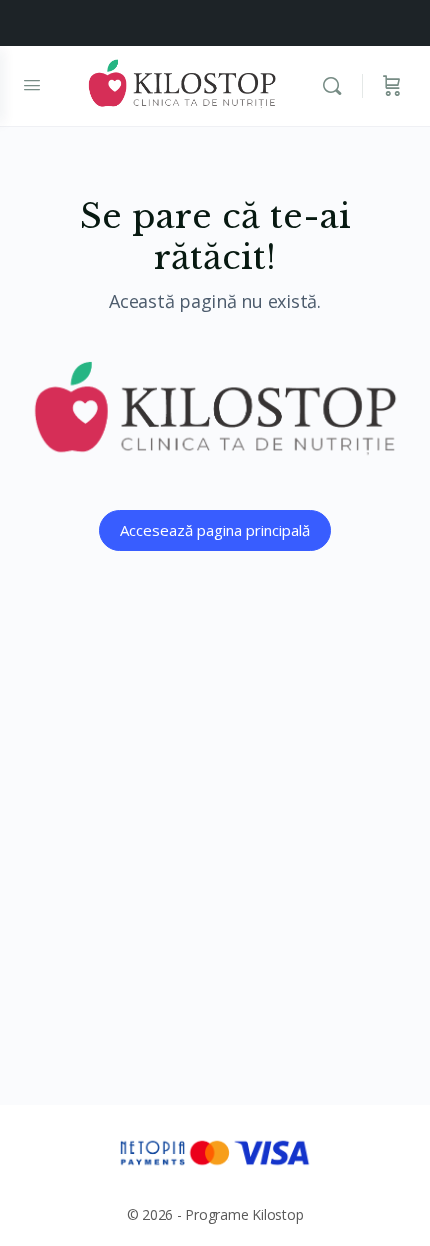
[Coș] (392, 86)
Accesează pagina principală (215, 530)
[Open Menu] (32, 84)
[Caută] (337, 86)
